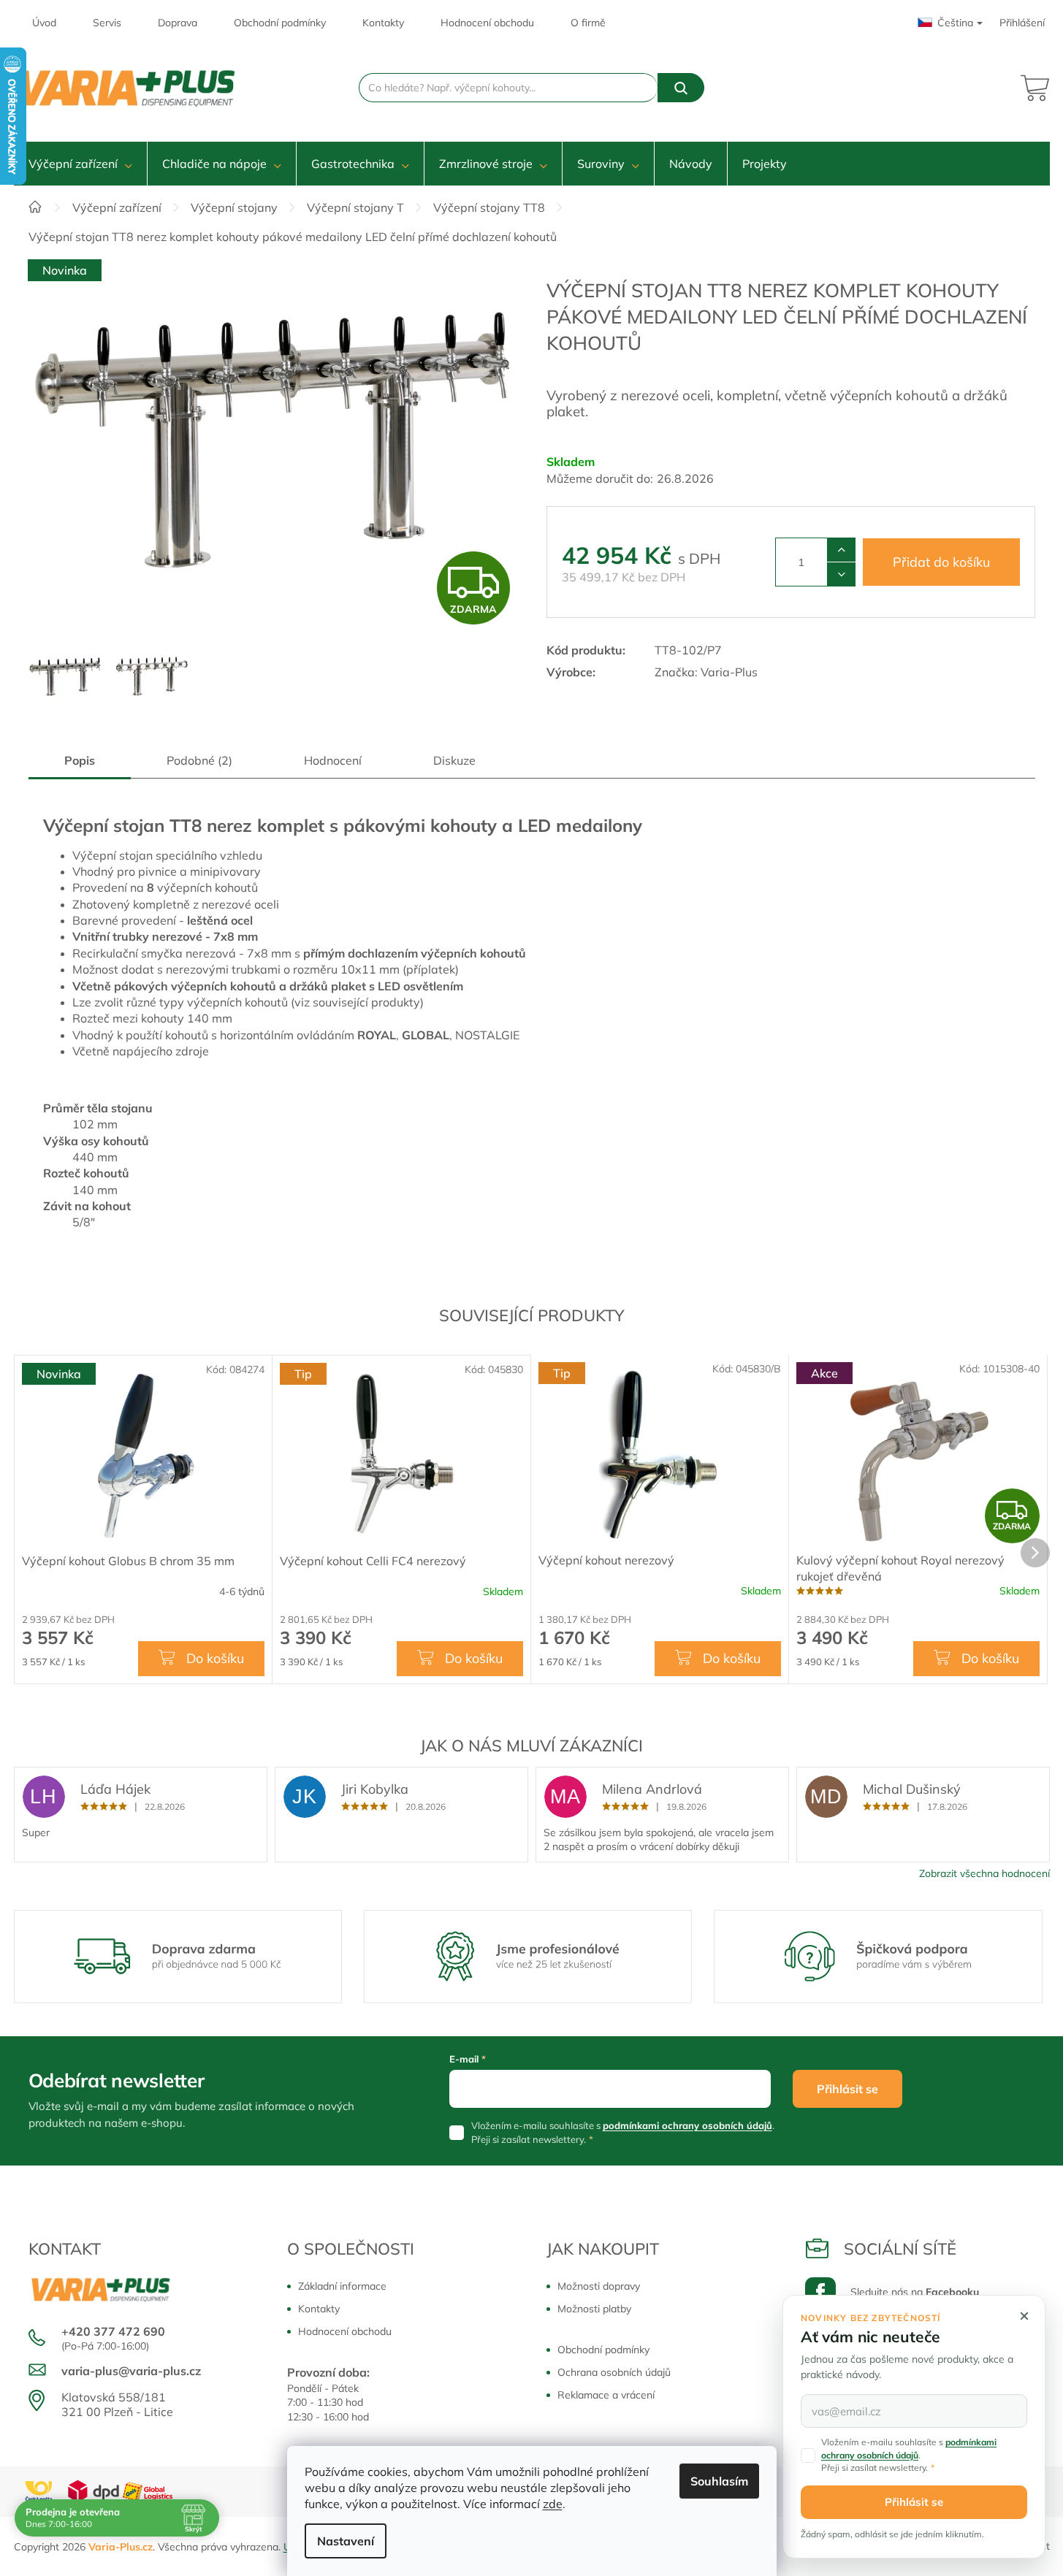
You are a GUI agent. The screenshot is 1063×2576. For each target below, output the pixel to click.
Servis (107, 23)
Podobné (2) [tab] (199, 760)
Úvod (44, 23)
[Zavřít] (1024, 2316)
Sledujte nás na (915, 2292)
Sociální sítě (900, 2249)
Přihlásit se (847, 2089)
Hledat (681, 88)
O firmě (588, 23)
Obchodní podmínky (280, 23)
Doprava (178, 23)
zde (553, 2504)
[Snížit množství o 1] (841, 574)
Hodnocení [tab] (333, 760)
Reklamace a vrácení (606, 2395)
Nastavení (346, 2541)
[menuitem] (80, 164)
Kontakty (383, 23)
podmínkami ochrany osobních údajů (687, 2125)
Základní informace (342, 2286)
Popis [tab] (80, 760)
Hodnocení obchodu (487, 23)
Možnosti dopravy (599, 2286)
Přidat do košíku (941, 562)
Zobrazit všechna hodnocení (984, 1873)
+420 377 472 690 (113, 2331)
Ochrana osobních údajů (614, 2372)
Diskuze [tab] (454, 760)
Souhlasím (719, 2481)
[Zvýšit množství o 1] (841, 550)
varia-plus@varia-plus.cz (131, 2371)
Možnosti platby (594, 2309)
